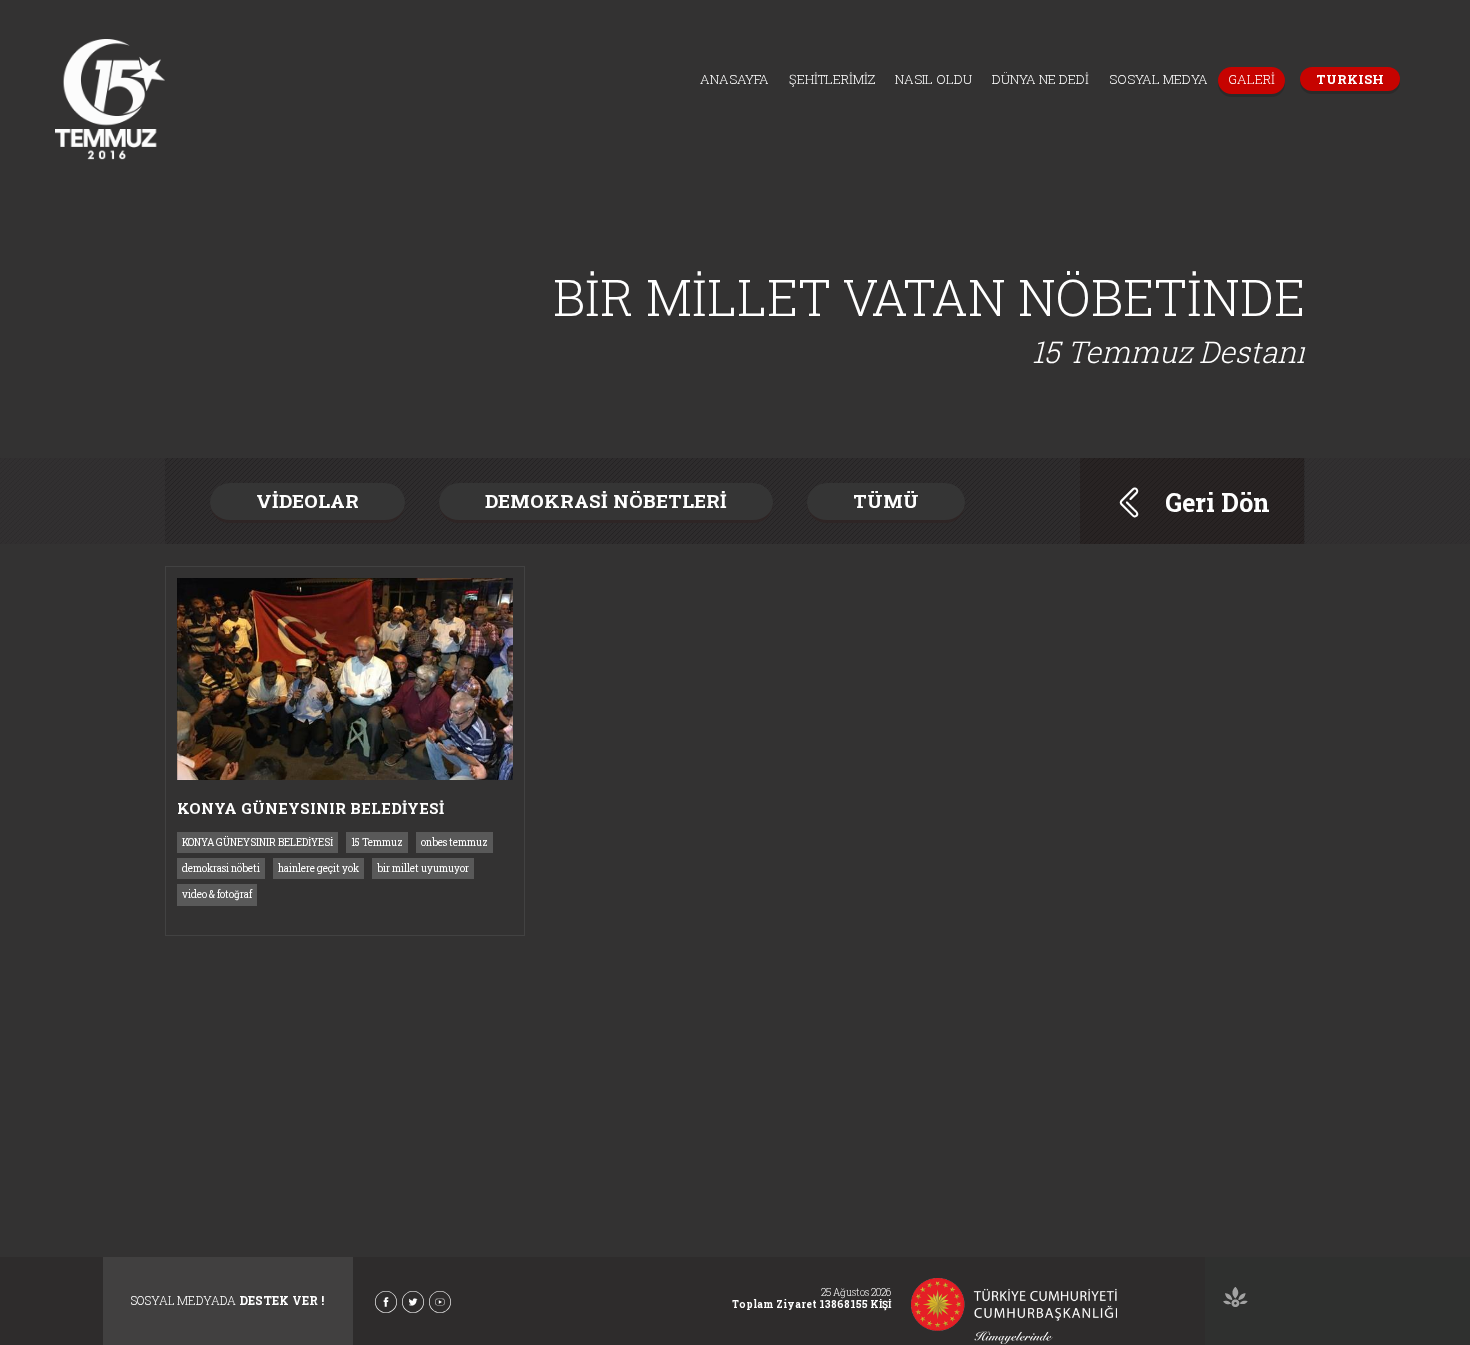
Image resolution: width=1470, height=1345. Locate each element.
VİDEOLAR (307, 500)
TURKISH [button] (1350, 79)
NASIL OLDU (933, 79)
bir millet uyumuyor (423, 868)
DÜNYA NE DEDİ (1040, 79)
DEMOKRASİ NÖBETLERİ (606, 500)
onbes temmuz (454, 842)
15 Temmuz (377, 842)
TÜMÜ (886, 500)
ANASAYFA (734, 79)
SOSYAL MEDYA (1158, 79)
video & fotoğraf (217, 894)
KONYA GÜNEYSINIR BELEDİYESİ (257, 842)
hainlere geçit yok (318, 868)
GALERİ (1251, 79)
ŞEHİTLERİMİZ (832, 79)
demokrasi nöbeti (221, 868)
